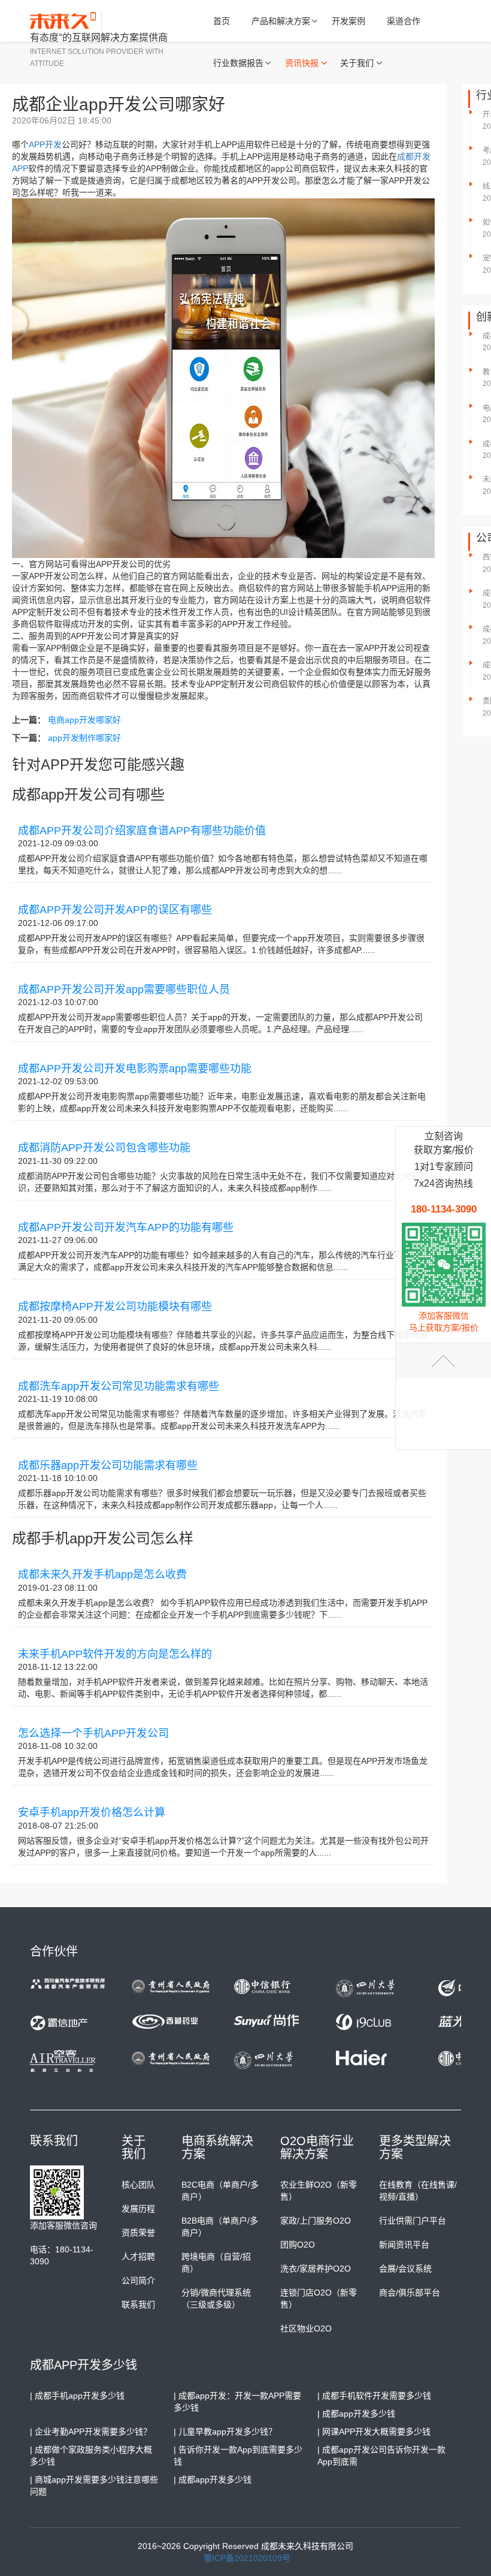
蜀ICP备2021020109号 (247, 2558)
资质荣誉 (138, 2233)
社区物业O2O (306, 2328)
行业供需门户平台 (413, 2221)
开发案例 (348, 21)
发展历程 (138, 2209)
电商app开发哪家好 (84, 720)
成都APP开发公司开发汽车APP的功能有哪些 (126, 1227)
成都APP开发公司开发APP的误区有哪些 (115, 910)
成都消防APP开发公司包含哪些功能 (104, 1148)
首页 (222, 21)
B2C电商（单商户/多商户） (220, 2191)
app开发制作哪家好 (84, 738)
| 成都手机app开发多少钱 (77, 2396)
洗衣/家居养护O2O (316, 2269)
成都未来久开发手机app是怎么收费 (102, 1574)
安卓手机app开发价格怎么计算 (92, 1812)
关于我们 (357, 63)
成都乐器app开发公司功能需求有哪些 (108, 1465)
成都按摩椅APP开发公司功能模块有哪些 (115, 1307)
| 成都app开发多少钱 (356, 2414)
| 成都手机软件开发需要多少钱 (374, 2396)
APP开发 (45, 144)
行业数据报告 (238, 63)
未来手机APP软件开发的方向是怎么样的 (115, 1654)
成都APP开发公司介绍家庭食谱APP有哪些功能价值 (142, 831)
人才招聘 (138, 2257)
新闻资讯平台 (404, 2245)
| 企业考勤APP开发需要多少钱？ (91, 2432)
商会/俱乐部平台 (410, 2293)
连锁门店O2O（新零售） (319, 2299)
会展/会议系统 (405, 2269)
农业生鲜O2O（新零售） (319, 2191)
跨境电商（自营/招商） (216, 2263)
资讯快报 (302, 63)
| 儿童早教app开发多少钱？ (225, 2432)
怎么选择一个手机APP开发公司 (93, 1733)
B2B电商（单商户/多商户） (220, 2227)
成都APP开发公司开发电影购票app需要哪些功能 (135, 1069)
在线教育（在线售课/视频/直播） (418, 2191)
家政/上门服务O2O (316, 2221)
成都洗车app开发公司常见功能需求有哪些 (119, 1386)
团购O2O (298, 2245)
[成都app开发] (66, 22)
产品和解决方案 (281, 21)
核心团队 (138, 2185)
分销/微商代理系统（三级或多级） (216, 2299)
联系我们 (138, 2304)
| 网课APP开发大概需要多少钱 (374, 2432)
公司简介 (138, 2281)
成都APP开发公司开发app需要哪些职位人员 (124, 990)
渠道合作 (404, 21)
